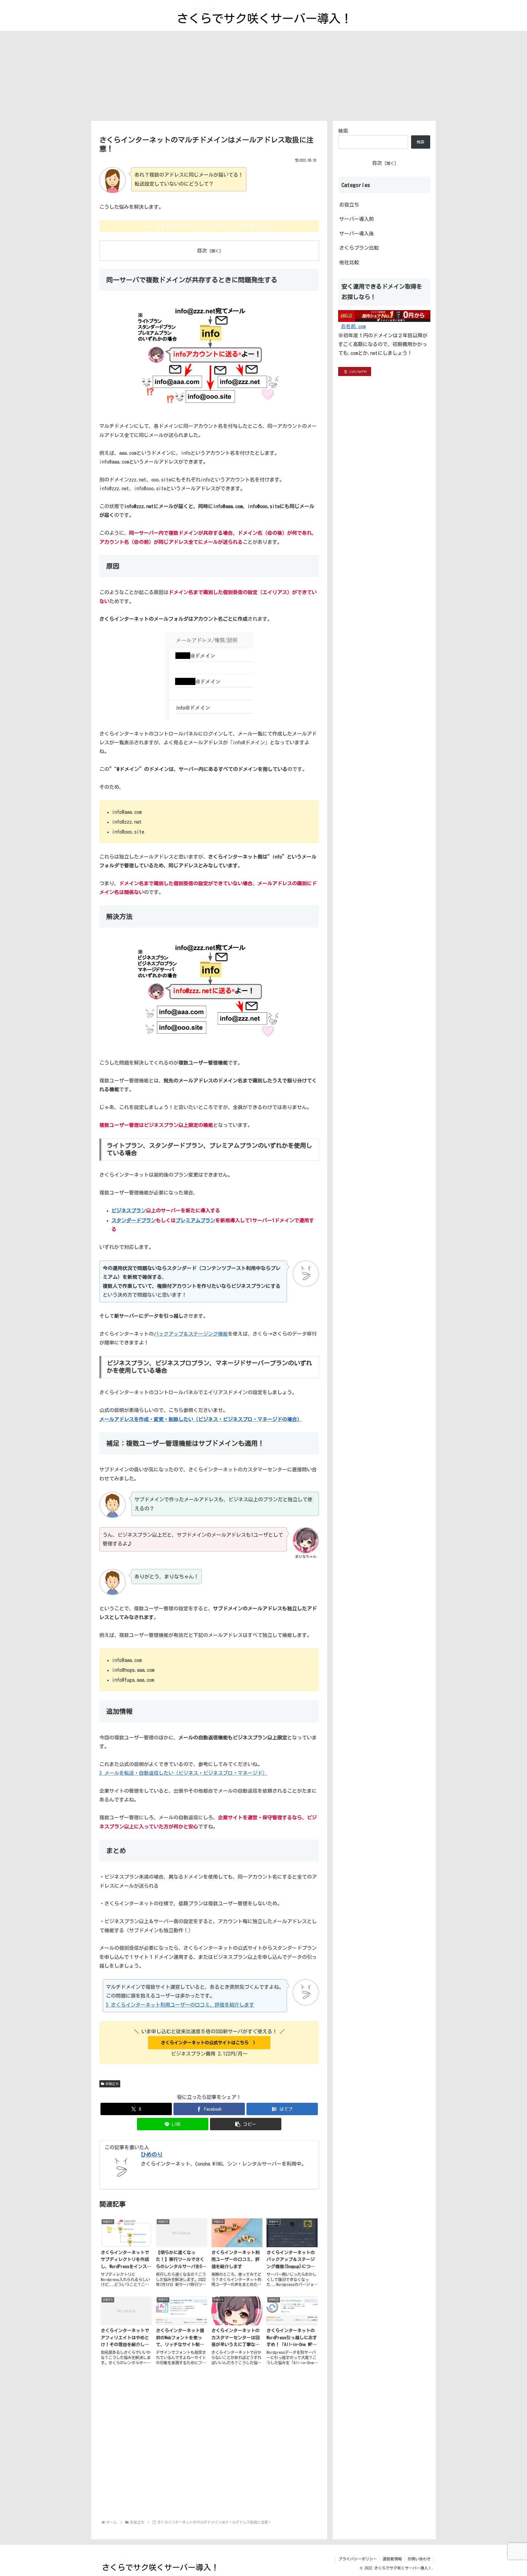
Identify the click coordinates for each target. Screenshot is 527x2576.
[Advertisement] (263, 76)
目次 (202, 250)
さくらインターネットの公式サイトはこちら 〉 (209, 2043)
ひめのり (152, 2155)
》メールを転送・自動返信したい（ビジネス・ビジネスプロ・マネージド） (183, 1773)
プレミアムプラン (195, 1220)
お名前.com (353, 326)
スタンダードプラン (134, 1220)
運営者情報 (392, 2559)
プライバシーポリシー (358, 2559)
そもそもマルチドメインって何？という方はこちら (212, 226)
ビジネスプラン (129, 1210)
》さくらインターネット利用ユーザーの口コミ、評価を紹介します (180, 2005)
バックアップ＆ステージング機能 (191, 1334)
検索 (343, 131)
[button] (246, 2124)
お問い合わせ (419, 2559)
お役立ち (112, 2084)
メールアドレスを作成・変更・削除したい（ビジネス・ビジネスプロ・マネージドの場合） (201, 1419)
